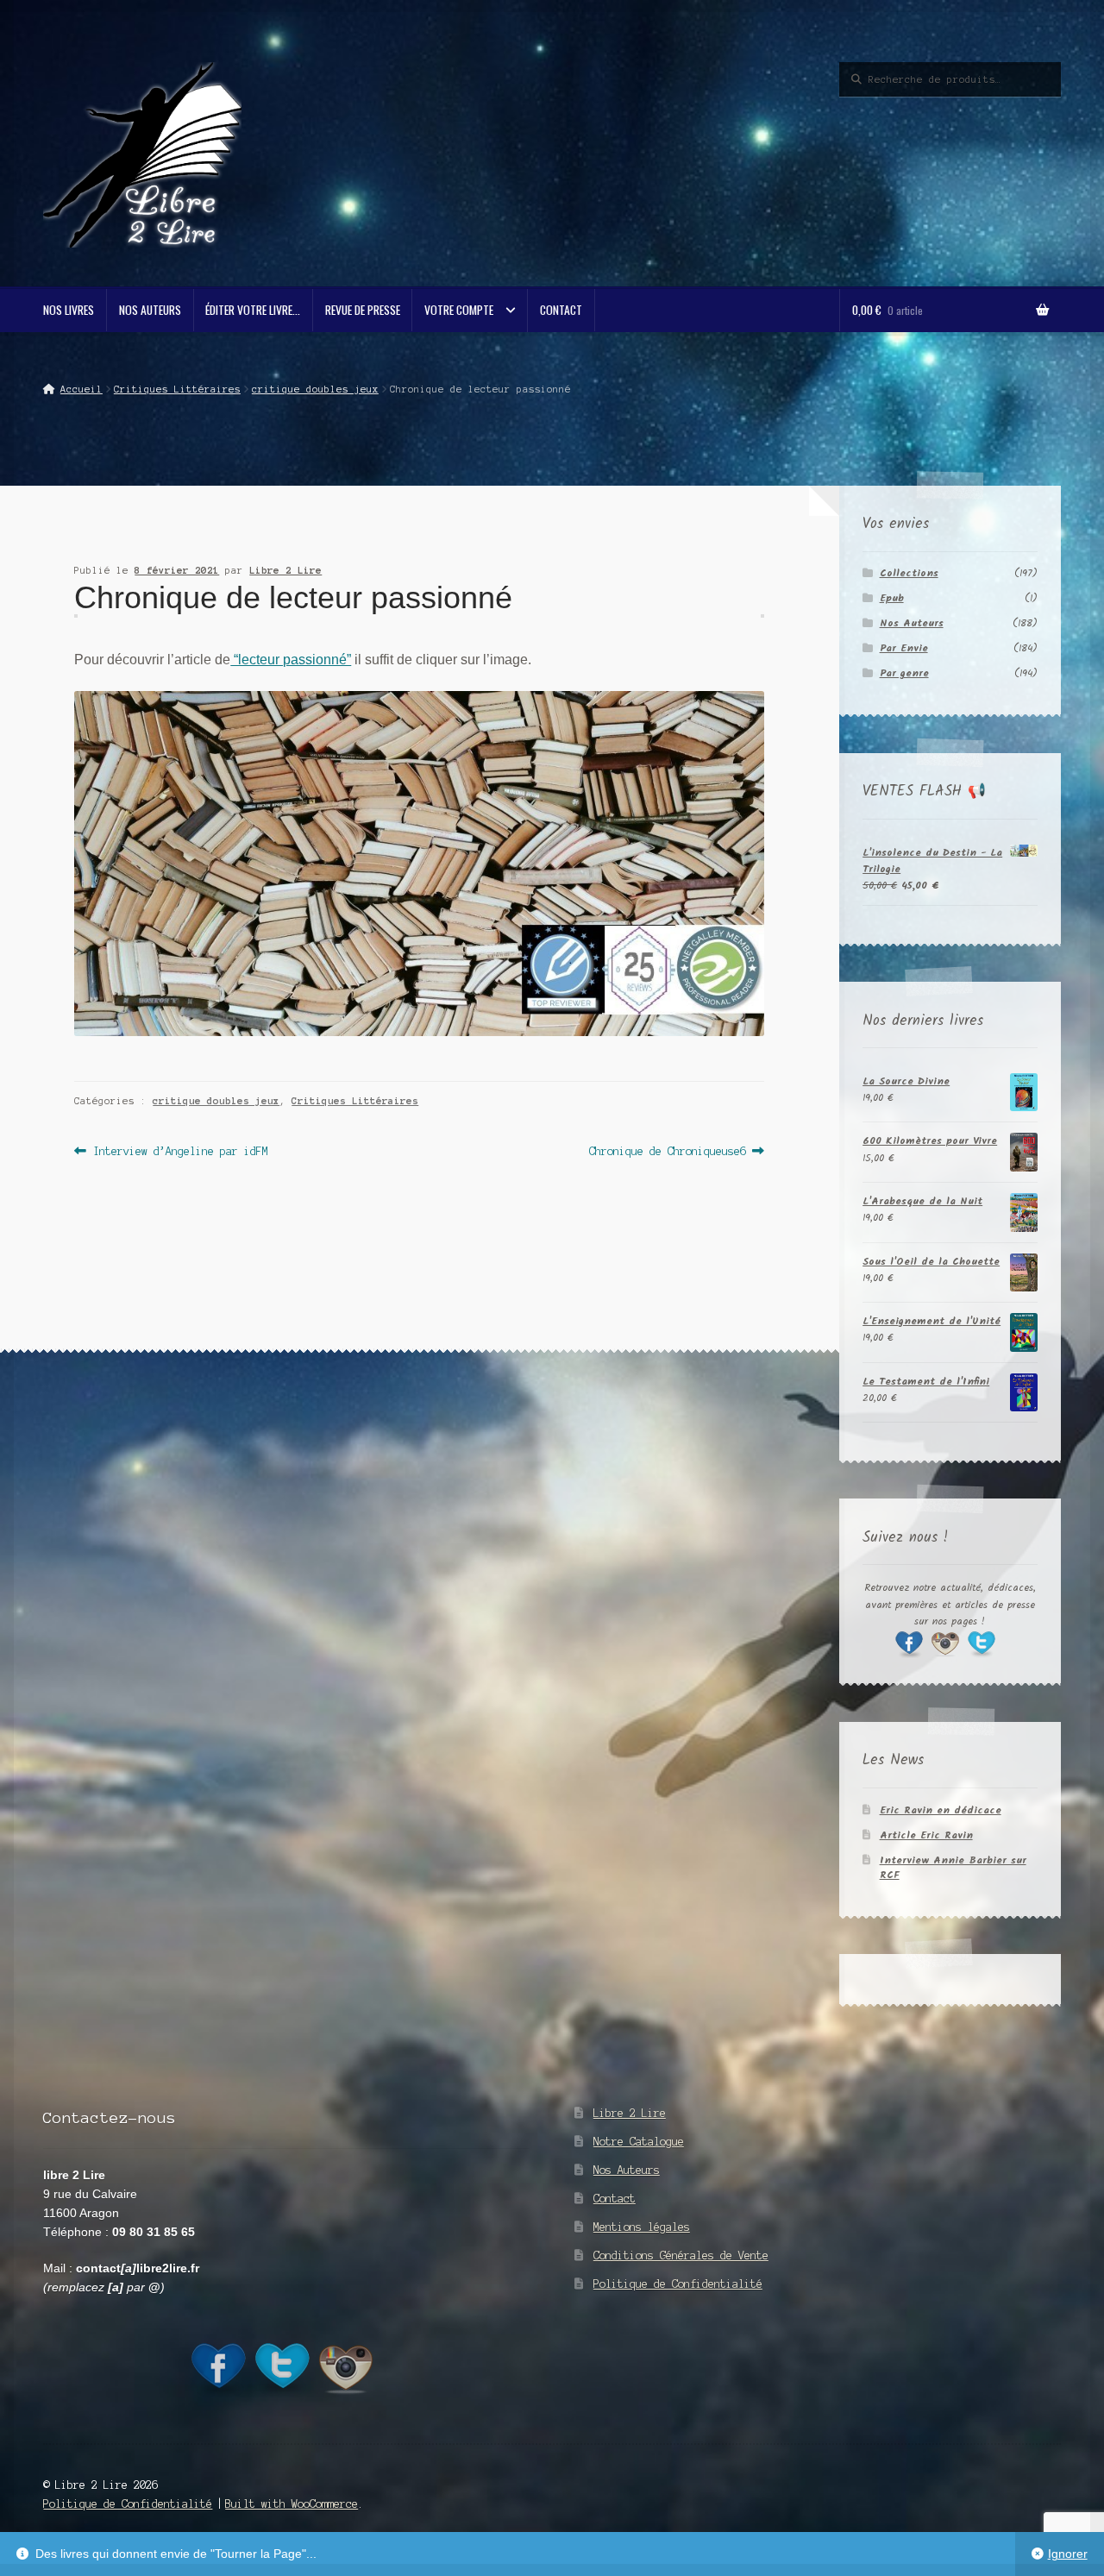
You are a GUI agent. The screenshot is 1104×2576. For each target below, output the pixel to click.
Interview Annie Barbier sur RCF (953, 1868)
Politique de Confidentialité (678, 2284)
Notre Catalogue (639, 2142)
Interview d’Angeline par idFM (180, 1153)
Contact (561, 310)
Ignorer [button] (1068, 2554)
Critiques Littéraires (177, 389)
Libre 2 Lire (285, 570)
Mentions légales (642, 2227)
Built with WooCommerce (292, 2504)
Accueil (81, 389)
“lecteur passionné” (291, 659)
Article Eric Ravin (926, 1835)
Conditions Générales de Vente (681, 2256)
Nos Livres (69, 310)
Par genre (904, 673)
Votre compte (459, 310)
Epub (892, 598)
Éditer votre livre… (253, 310)
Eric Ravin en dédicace (941, 1810)
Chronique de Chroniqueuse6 (668, 1153)
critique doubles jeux (315, 389)
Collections (909, 573)
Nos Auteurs (150, 310)
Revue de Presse (363, 310)
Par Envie (904, 648)
